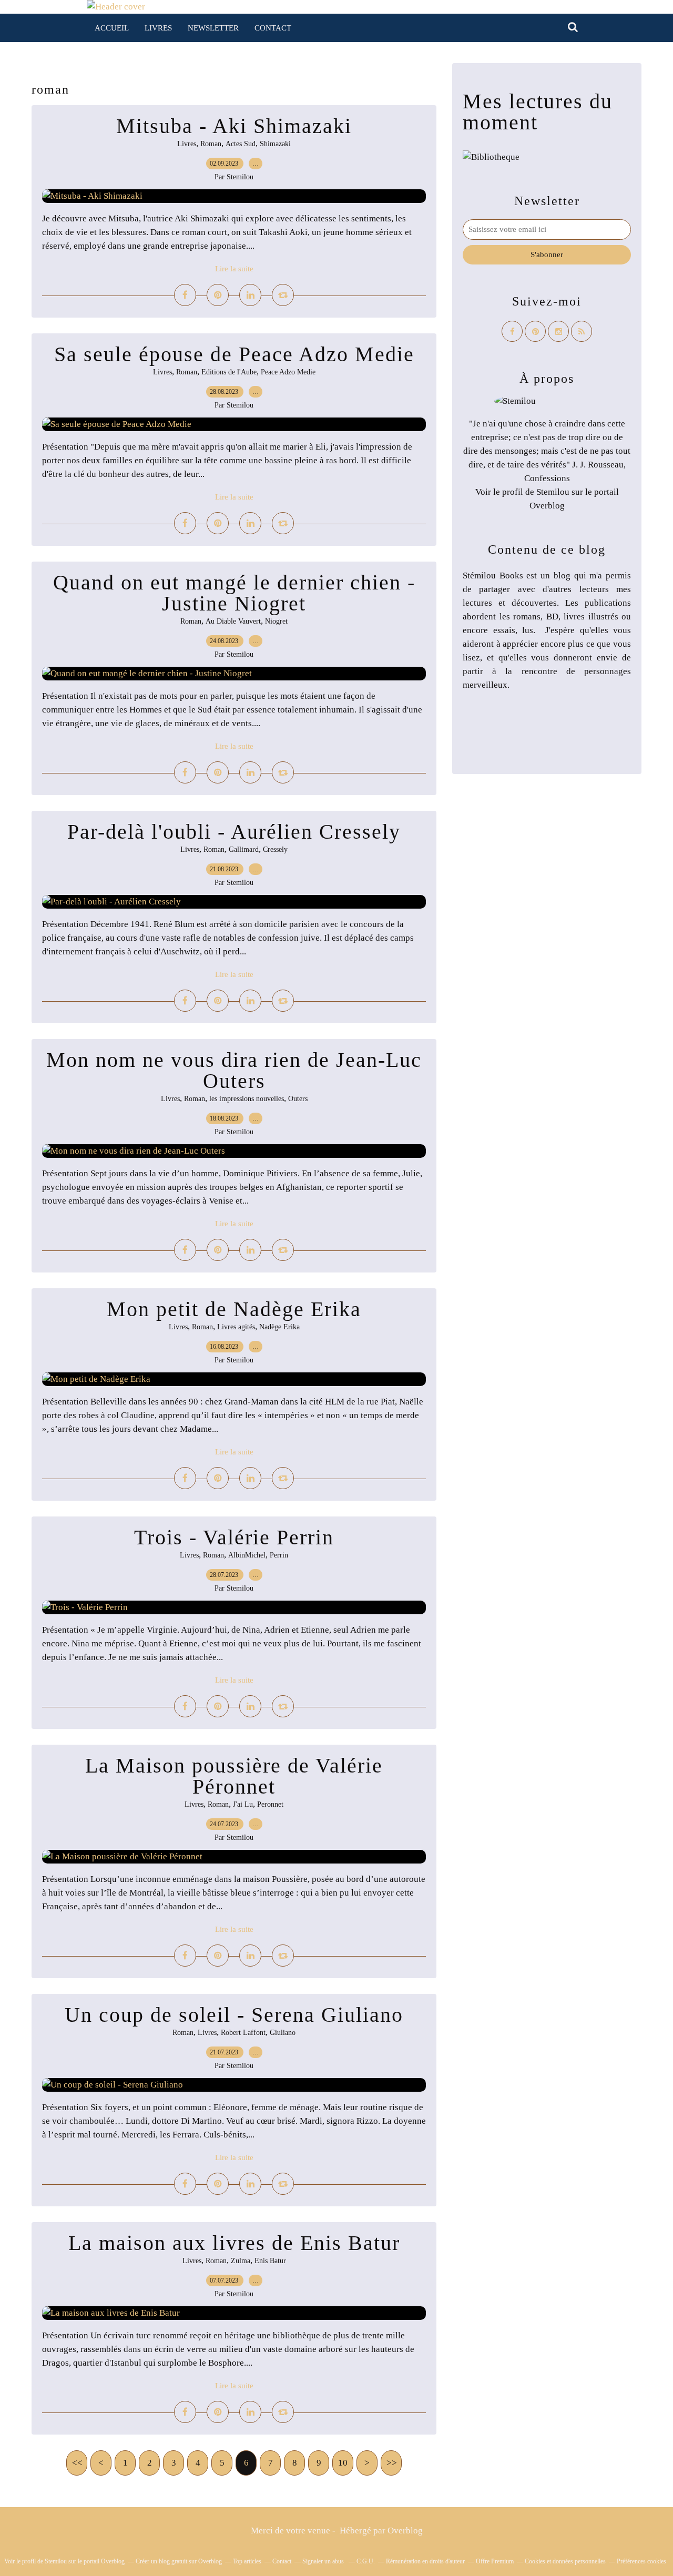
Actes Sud (241, 144)
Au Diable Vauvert (233, 621)
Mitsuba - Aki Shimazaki (234, 126)
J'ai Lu (243, 1804)
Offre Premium (495, 2561)
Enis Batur (270, 2261)
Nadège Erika (279, 1327)
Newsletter (213, 28)
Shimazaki (275, 144)
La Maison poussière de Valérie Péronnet (234, 1776)
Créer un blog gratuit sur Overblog (179, 2561)
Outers (298, 1099)
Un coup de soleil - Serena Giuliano (234, 2015)
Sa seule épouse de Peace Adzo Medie (234, 354)
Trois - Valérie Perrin (234, 1537)
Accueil (112, 28)
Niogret (276, 621)
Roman (211, 144)
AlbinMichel (247, 1555)
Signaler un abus (324, 2561)
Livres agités (236, 1327)
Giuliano (283, 2033)
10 (343, 2463)
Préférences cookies (641, 2561)
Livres (158, 28)
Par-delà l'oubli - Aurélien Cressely (234, 832)
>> (392, 2463)
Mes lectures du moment (538, 112)
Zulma (241, 2261)
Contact (273, 28)
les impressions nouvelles (247, 1099)
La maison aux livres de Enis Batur (234, 2243)
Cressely (275, 849)
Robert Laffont (243, 2033)
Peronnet (270, 1804)
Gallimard (244, 849)
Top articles (247, 2561)
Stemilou (553, 492)
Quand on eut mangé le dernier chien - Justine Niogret (234, 593)
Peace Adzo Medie (288, 372)
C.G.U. (366, 2561)
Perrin (279, 1555)
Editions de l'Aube (229, 372)
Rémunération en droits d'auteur (425, 2561)
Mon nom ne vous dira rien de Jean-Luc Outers (234, 1070)
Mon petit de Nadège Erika (234, 1309)
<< (77, 2463)
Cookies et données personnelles (565, 2561)
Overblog (405, 2531)
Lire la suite (234, 269)
